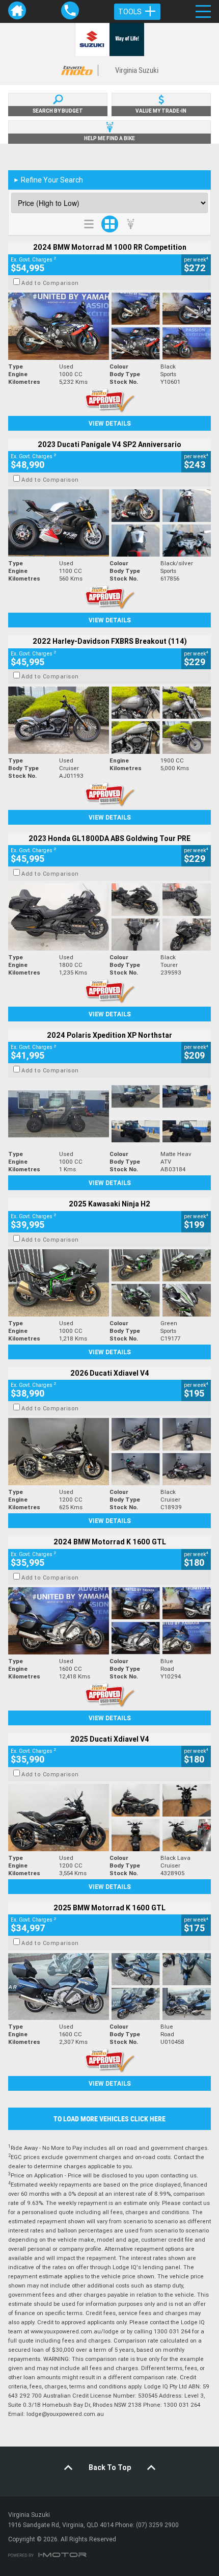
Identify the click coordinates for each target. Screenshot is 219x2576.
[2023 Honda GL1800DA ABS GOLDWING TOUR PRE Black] (109, 917)
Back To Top (110, 2467)
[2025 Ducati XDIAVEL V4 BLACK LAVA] (109, 1818)
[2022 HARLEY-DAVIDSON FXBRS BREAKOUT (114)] (109, 720)
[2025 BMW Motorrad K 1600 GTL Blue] (109, 1987)
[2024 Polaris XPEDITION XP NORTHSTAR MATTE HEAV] (109, 1114)
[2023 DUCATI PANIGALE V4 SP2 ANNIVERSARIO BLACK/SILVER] (109, 523)
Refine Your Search (48, 180)
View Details (110, 423)
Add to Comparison (50, 283)
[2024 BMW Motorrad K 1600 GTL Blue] (109, 1621)
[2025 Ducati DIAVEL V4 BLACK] (109, 1452)
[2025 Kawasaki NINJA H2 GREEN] (109, 1283)
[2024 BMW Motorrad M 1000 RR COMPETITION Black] (109, 326)
